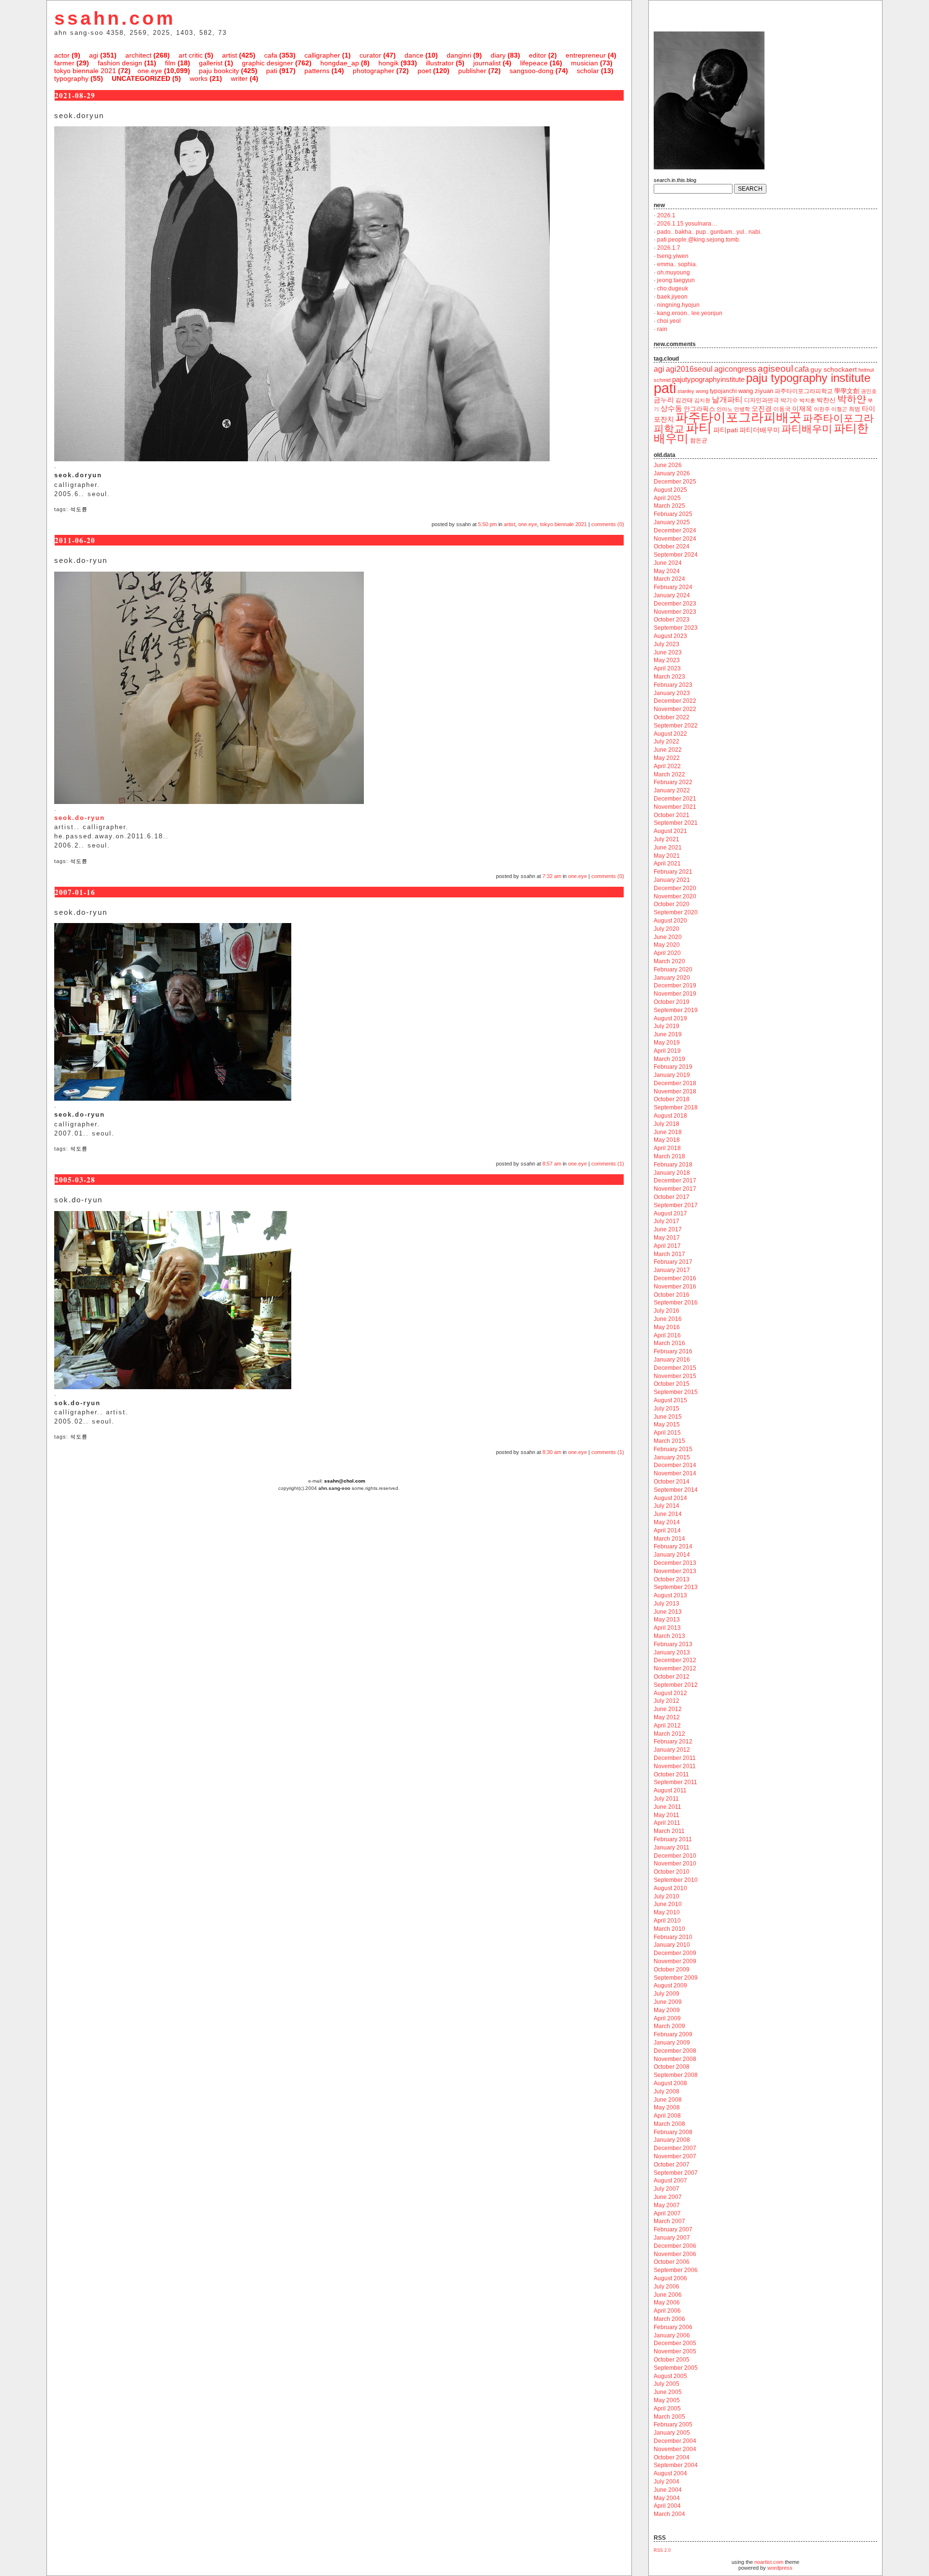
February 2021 (673, 872)
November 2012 (675, 1668)
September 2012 (676, 1685)
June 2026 (668, 465)
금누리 (664, 400)
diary (498, 55)
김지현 (702, 400)
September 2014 (676, 1490)
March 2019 (669, 1059)
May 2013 (667, 1620)
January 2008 (672, 2140)
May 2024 (667, 571)
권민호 (869, 391)
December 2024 (675, 530)
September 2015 (676, 1392)
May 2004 (667, 2498)
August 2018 (670, 1116)
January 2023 (672, 693)
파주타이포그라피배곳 (738, 417)
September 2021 (676, 823)
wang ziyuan (756, 391)
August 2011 (670, 1790)
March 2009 (669, 2026)
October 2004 (672, 2457)
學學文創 (847, 391)
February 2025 (673, 514)
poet (424, 71)
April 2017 (667, 1246)
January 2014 (672, 1555)
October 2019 (672, 1002)
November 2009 (675, 1961)
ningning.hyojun (678, 305)
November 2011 (675, 1766)
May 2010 (667, 1912)
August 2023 (670, 636)
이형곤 (839, 409)
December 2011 (675, 1758)
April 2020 (667, 953)
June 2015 (668, 1417)
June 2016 (668, 1319)
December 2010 (675, 1856)
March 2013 (669, 1636)
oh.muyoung (674, 273)
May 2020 (667, 945)
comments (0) (608, 524)
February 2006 (673, 2327)
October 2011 (671, 1774)
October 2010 (672, 1872)
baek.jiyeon (672, 297)
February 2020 (673, 970)
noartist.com (769, 2562)
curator (370, 55)
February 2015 (673, 1449)
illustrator (440, 63)
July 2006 (667, 2287)
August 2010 (670, 1888)
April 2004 (667, 2506)
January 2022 (672, 790)
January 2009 (672, 2043)
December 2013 (675, 1563)
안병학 (742, 409)
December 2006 (675, 2246)
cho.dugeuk (673, 288)
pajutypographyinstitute (708, 379)
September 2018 (676, 1107)
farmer (64, 63)
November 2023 (675, 612)
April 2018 (667, 1148)
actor (62, 55)
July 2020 (667, 929)
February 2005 (673, 2424)
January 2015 (672, 1457)
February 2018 (673, 1165)
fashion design (120, 63)
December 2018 (675, 1083)
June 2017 (668, 1229)
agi (94, 55)
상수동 (671, 409)
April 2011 (667, 1823)
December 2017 (675, 1181)
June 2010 (668, 1904)
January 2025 (672, 522)
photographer (374, 71)
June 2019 (668, 1034)
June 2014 (668, 1514)
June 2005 (668, 2392)
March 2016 (669, 1343)
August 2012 (670, 1693)
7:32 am (552, 876)
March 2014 (669, 1539)
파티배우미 (807, 429)
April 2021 (667, 864)
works (199, 78)
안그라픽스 (699, 409)
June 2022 (668, 750)
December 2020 (675, 888)
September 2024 (676, 555)
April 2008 (667, 2116)
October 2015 (672, 1384)
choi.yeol (669, 321)
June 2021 (668, 848)
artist (230, 55)
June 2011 (667, 1807)
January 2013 (672, 1652)
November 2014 (675, 1473)
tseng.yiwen (673, 256)
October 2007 (672, 2165)
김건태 (684, 400)
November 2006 (675, 2254)
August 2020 (670, 921)
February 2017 (673, 1262)
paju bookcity (219, 71)
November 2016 (675, 1287)
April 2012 (667, 1726)
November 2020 (675, 896)
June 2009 (668, 2002)
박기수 (789, 400)
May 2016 (667, 1327)
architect (138, 55)
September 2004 (676, 2465)
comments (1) (608, 1164)
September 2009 (676, 1978)
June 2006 (668, 2295)
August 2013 (670, 1595)
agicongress (735, 369)
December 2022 (675, 701)
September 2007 (676, 2173)
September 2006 (676, 2270)
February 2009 (673, 2034)
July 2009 (667, 1994)
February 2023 (673, 685)
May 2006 (667, 2303)
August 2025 (670, 490)
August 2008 (670, 2083)
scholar (588, 71)
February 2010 (673, 1937)
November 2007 (675, 2156)
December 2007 (675, 2148)
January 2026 (672, 473)
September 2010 (676, 1880)
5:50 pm (487, 524)
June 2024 (668, 563)
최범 (854, 409)
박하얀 (852, 399)
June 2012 (668, 1709)
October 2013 (672, 1579)
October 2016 (672, 1295)
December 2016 (675, 1278)
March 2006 (669, 2319)
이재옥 (802, 409)
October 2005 (672, 2360)
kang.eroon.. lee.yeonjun (690, 313)
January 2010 (672, 1945)
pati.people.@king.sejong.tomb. (699, 240)
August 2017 (670, 1213)
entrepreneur (586, 55)
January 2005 (672, 2433)
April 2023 (667, 668)
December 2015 (675, 1368)
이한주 (822, 409)
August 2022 (670, 734)
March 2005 (669, 2417)
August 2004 (670, 2473)
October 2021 (672, 815)
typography (71, 78)
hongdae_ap (340, 63)
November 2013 (675, 1571)
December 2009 (675, 1953)
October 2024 (672, 546)
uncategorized (141, 78)
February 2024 (673, 587)
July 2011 (666, 1799)
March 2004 (669, 2514)
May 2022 (667, 758)
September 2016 (676, 1303)
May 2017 (667, 1238)
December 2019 (675, 985)
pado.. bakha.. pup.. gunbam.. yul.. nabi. (709, 232)
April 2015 (667, 1433)
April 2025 (667, 498)
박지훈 (807, 400)
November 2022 (675, 709)
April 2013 (667, 1628)
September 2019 (676, 1010)
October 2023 (672, 620)
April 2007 (667, 2213)
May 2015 (667, 1424)
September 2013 (676, 1587)
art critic (191, 55)
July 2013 (667, 1604)
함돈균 (699, 440)
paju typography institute (808, 378)
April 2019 (667, 1051)
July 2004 (667, 2482)
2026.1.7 (669, 248)
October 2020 (672, 904)
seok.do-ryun (80, 818)
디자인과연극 (762, 400)
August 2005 (670, 2376)
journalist (487, 63)
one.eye (150, 71)
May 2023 (667, 660)
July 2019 (667, 1026)
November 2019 (675, 994)
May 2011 (667, 1815)
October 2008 (672, 2067)
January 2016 (672, 1360)
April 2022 (667, 766)
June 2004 (668, 2490)
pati (272, 71)
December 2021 (675, 799)
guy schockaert (834, 370)
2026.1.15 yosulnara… (687, 224)
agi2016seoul (689, 369)
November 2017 (675, 1189)
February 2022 (673, 782)
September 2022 (676, 726)
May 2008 (667, 2107)
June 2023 (668, 652)
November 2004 (675, 2449)
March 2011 (669, 1831)
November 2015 (675, 1376)
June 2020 (668, 937)
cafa (271, 55)
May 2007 (667, 2205)
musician (584, 63)
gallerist (211, 63)
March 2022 (669, 774)
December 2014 (675, 1465)
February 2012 (673, 1742)
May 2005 (667, 2400)
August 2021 (670, 831)
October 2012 (672, 1677)
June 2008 (668, 2100)
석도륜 (79, 509)
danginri (459, 55)
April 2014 (667, 1530)
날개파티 (727, 400)
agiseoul (775, 369)
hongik (389, 63)
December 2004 (675, 2441)
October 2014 (672, 1482)
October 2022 (672, 717)
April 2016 (667, 1335)
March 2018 (669, 1156)
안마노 (725, 409)
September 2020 (676, 912)
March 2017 (669, 1254)
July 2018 (667, 1124)
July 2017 (667, 1221)
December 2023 (675, 604)
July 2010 (667, 1896)
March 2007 (669, 2221)
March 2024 (669, 579)
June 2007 (668, 2197)
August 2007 (670, 2181)
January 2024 (672, 595)
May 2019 (667, 1043)
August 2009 (670, 1985)
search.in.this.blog (675, 180)
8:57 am (552, 1164)
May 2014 (667, 1522)
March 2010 (669, 1929)
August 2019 (670, 1018)
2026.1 (666, 215)
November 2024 (675, 539)
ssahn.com (115, 18)
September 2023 (676, 628)
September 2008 (676, 2075)
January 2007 (672, 2238)
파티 (699, 428)
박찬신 (826, 400)
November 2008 (675, 2059)
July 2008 (667, 2091)
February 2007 (673, 2229)
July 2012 (667, 1701)
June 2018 (668, 1132)
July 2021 (667, 839)
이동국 (782, 409)
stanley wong (693, 391)
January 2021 (672, 880)
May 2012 (667, 1717)
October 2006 (672, 2262)
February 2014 (673, 1546)
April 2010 (667, 1921)
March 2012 (669, 1734)
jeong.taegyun (676, 280)
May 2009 (667, 2010)
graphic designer (268, 63)
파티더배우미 (760, 430)
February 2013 (673, 1644)
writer (239, 78)
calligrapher (322, 55)
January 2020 (672, 978)
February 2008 (673, 2132)
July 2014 (667, 1506)
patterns (317, 71)
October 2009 (672, 1970)
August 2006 (670, 2278)
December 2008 (675, 2051)
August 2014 (670, 1498)
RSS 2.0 (662, 2550)
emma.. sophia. (677, 264)
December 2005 (675, 2343)
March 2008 (669, 2124)
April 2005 (667, 2409)
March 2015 (669, 1441)
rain (662, 329)
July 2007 (667, 2189)
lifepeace (534, 63)
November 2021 (675, 807)
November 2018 (675, 1091)
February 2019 (673, 1067)
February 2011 (673, 1839)
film (170, 63)
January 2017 (672, 1270)
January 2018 (672, 1173)
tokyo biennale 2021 (85, 71)
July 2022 (667, 742)
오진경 (762, 409)
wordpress (780, 2568)
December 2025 (675, 482)
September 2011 (675, 1782)
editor (538, 55)
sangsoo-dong (532, 71)
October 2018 (672, 1099)
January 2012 (672, 1750)
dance (414, 55)
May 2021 (667, 856)
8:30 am (552, 1452)
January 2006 (672, 2335)
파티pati (726, 430)
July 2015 (667, 1409)
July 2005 (667, 2384)
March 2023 (669, 677)
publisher (472, 71)
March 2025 (669, 506)
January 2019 (672, 1075)
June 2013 (668, 1612)
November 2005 (675, 2351)
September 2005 (676, 2368)
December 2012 (675, 1660)
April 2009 (667, 2018)
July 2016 (667, 1311)
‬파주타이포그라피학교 (804, 391)
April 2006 (667, 2311)
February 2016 (673, 1351)
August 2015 (670, 1400)
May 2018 (667, 1140)
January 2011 (672, 1848)
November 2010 (675, 1864)
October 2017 (672, 1197)
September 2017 (676, 1205)
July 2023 (667, 644)
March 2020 (669, 961)
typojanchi (723, 391)
